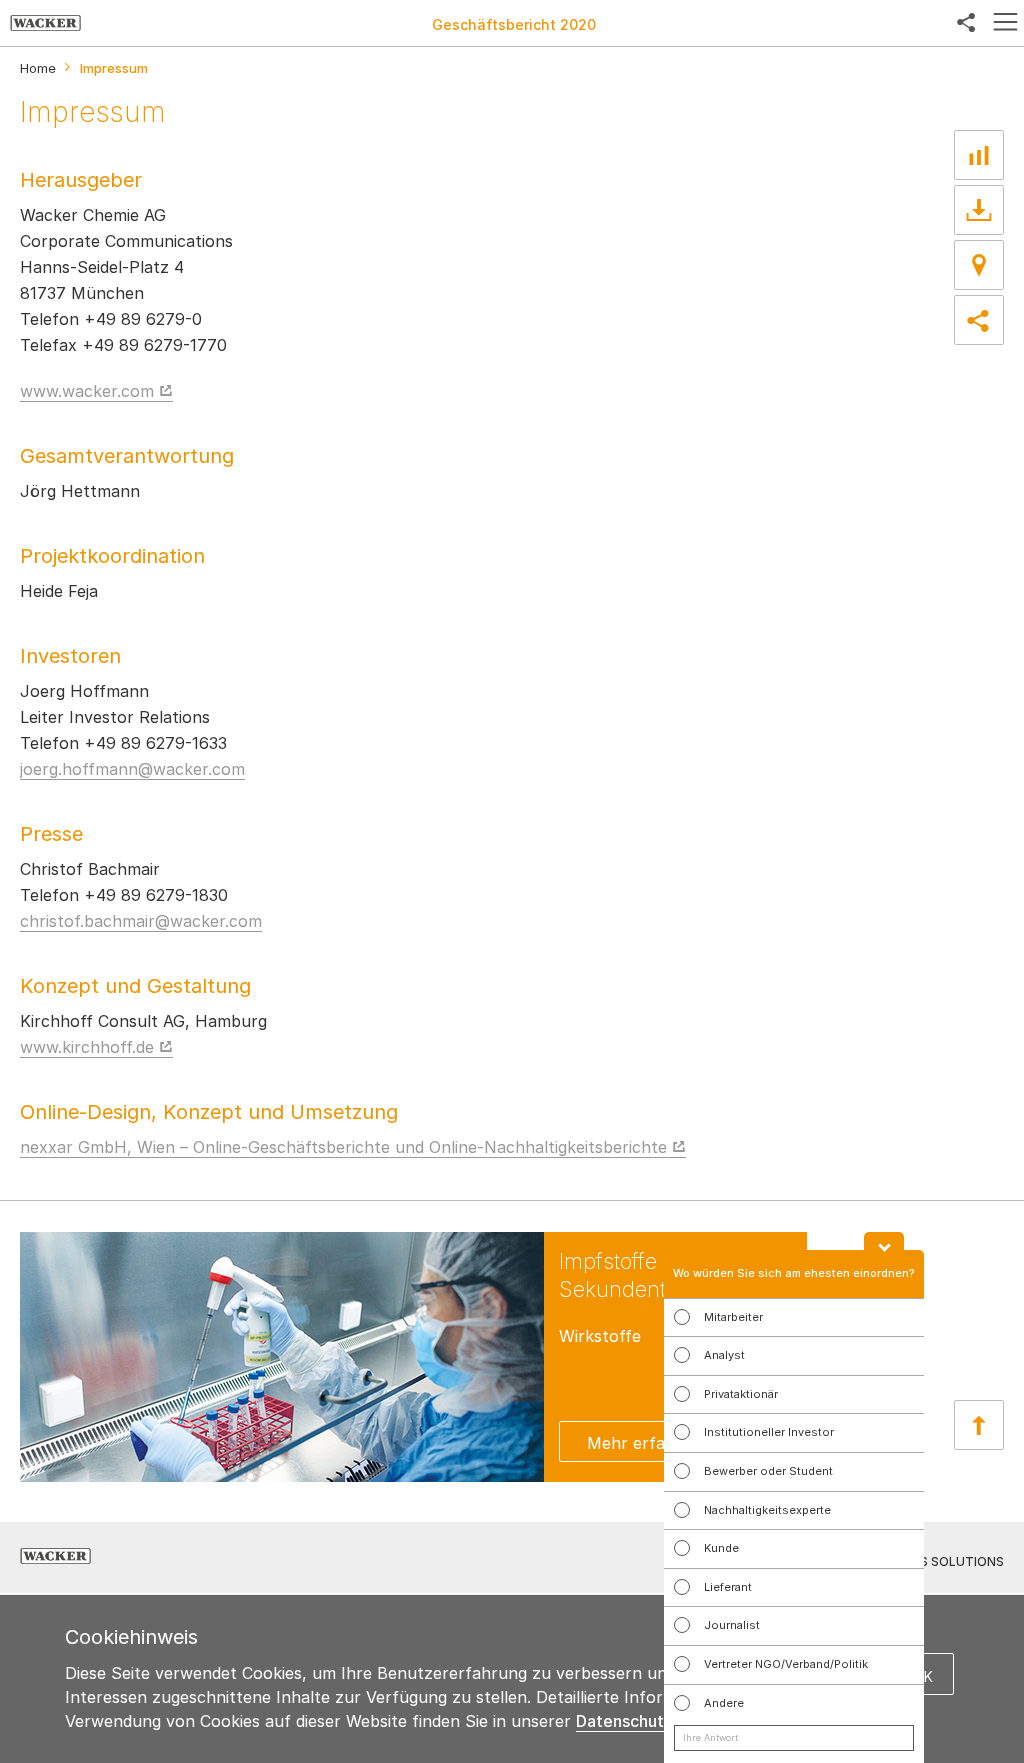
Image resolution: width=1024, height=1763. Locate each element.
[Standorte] (979, 265)
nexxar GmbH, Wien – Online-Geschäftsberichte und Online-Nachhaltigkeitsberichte (343, 1147)
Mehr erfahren (644, 1443)
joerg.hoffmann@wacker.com (132, 769)
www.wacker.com (87, 391)
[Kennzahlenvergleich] (979, 155)
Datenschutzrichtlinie (657, 1721)
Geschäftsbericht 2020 (514, 24)
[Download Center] (979, 210)
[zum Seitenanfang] (979, 1425)
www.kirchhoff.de (87, 1047)
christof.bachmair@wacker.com (141, 921)
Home (38, 68)
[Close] (884, 1241)
